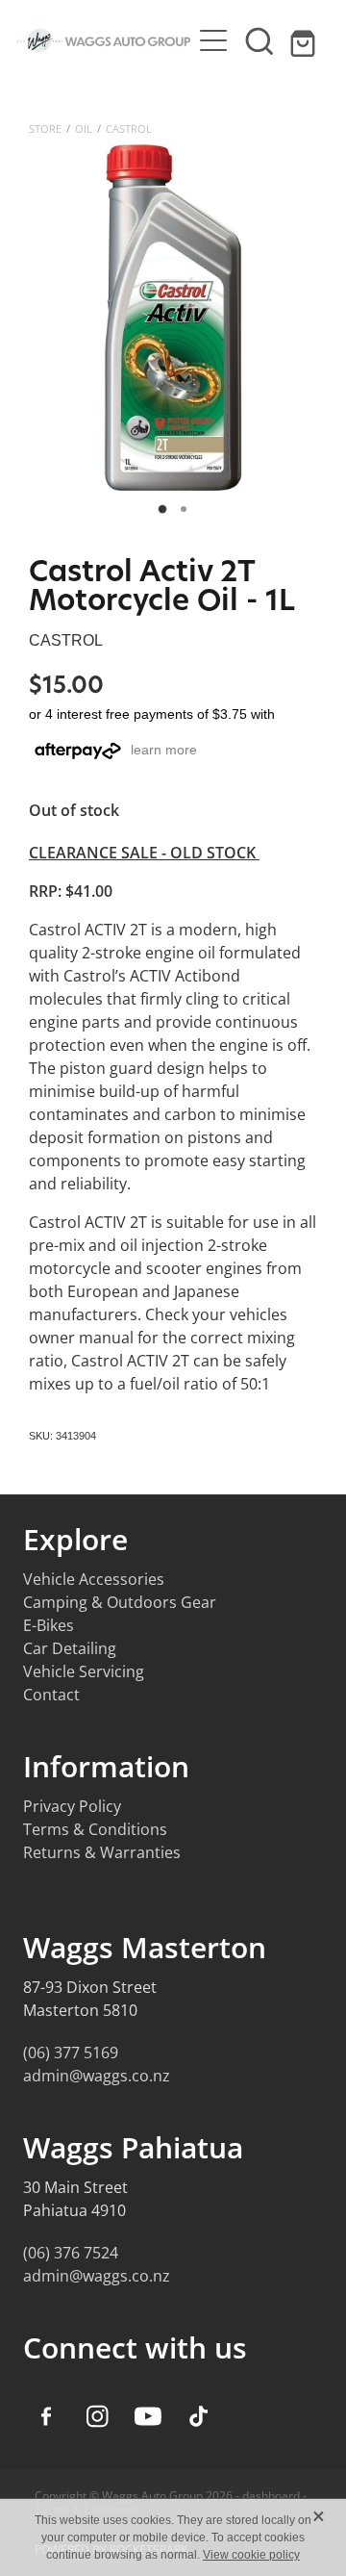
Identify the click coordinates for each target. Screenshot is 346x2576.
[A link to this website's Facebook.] (46, 2416)
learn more (164, 750)
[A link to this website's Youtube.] (148, 2416)
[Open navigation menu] (213, 40)
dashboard (271, 2496)
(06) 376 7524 (71, 2253)
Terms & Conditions (95, 1829)
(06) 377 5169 (71, 2053)
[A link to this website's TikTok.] (199, 2416)
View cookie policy (251, 2555)
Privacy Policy (72, 1806)
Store (45, 128)
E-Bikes (49, 1625)
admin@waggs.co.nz (97, 2076)
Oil (84, 128)
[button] (259, 40)
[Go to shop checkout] (306, 40)
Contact (51, 1695)
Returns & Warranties (102, 1852)
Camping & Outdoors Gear (120, 1602)
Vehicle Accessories (94, 1579)
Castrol (129, 128)
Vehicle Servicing (84, 1671)
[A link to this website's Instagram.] (97, 2416)
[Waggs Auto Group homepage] (104, 40)
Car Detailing (70, 1648)
